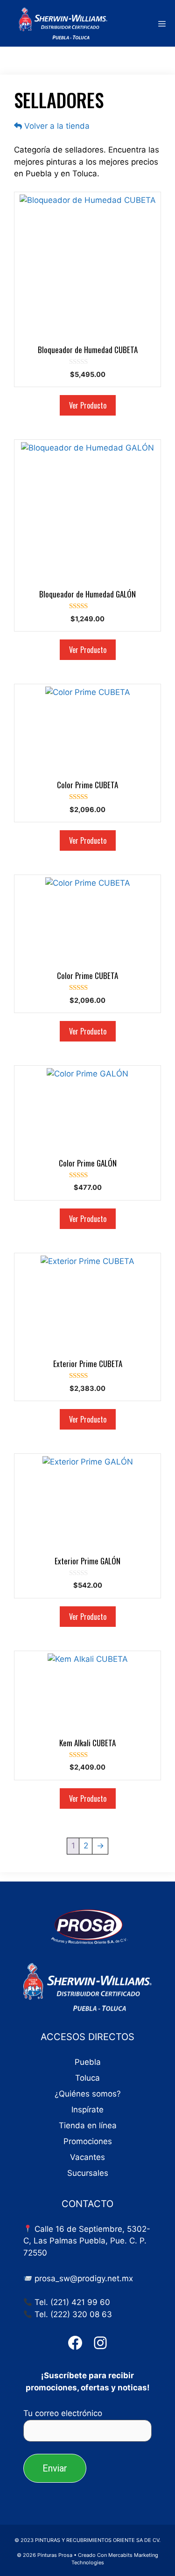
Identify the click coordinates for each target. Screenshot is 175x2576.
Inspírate (87, 2110)
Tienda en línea (88, 2125)
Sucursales (88, 2173)
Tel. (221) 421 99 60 (72, 2302)
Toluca (87, 2078)
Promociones (88, 2141)
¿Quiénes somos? (88, 2094)
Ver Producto (88, 405)
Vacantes (87, 2157)
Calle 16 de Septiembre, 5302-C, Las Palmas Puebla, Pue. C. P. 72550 (87, 2241)
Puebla (88, 2062)
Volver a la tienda (56, 126)
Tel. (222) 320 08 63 (73, 2314)
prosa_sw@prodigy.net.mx (84, 2278)
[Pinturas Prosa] (56, 23)
